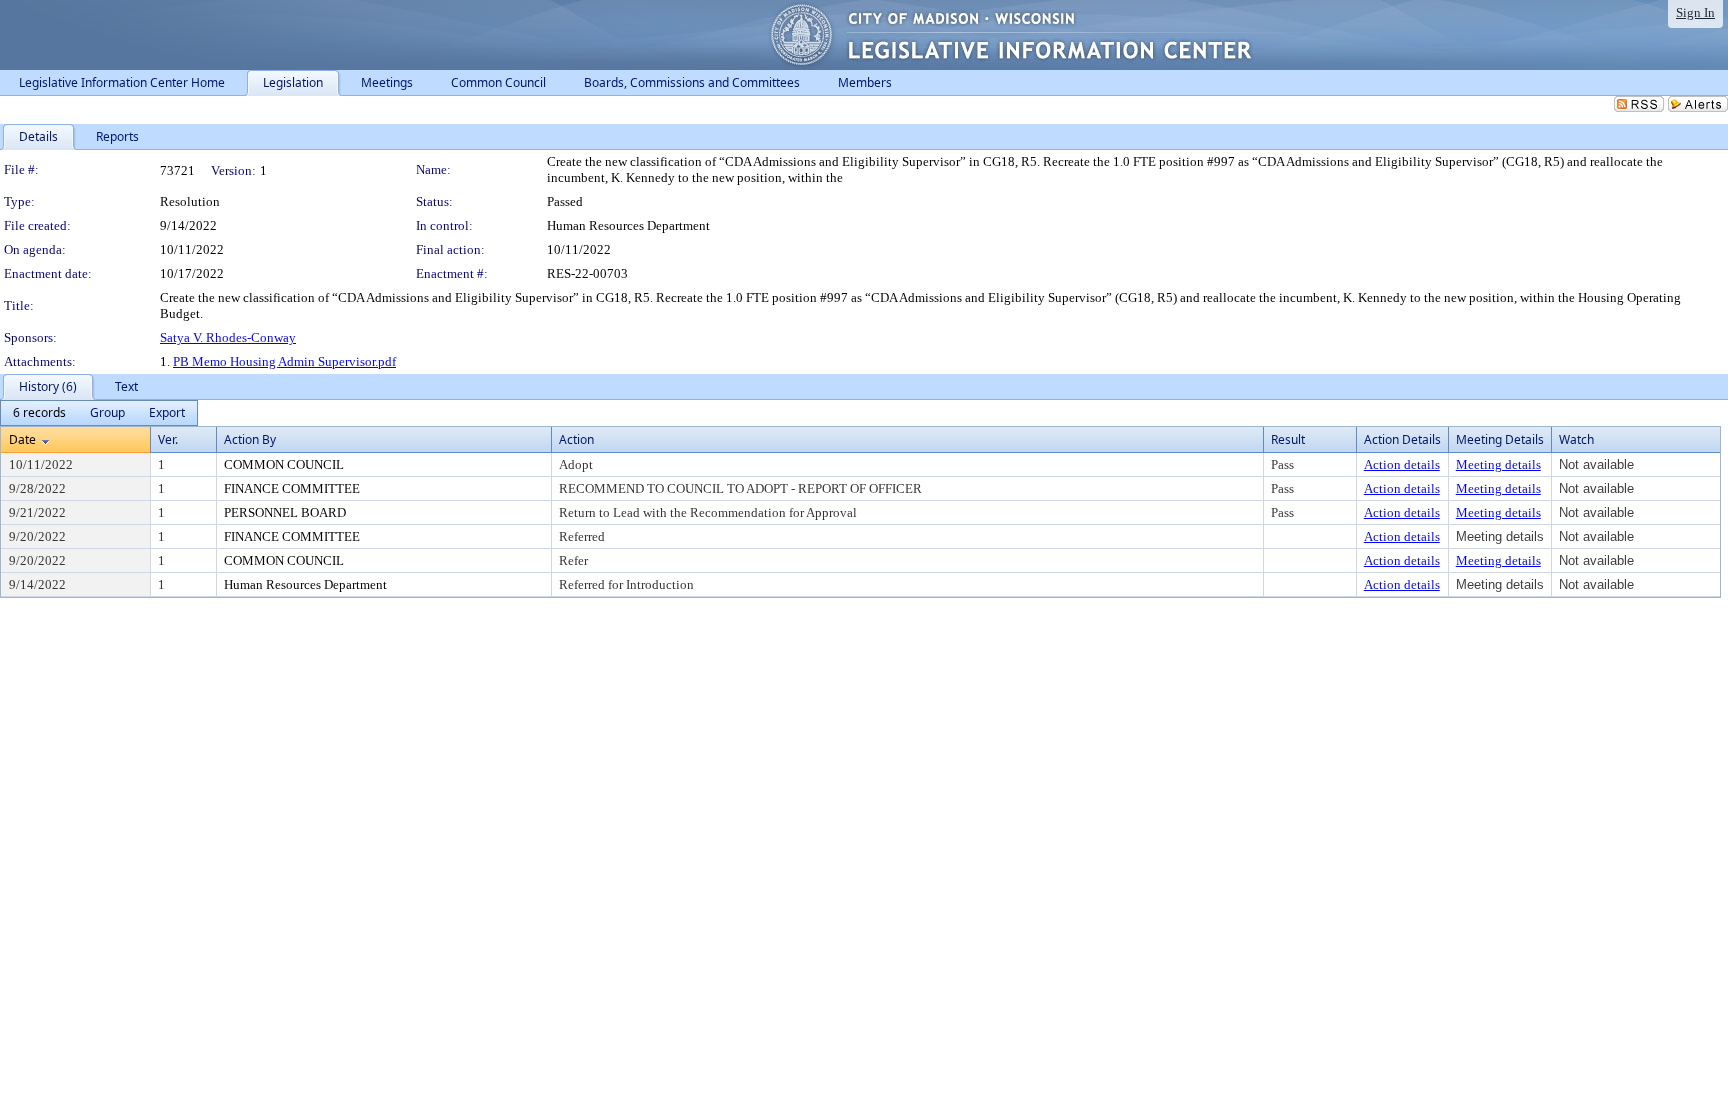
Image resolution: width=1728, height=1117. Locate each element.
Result (1288, 439)
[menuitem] (39, 413)
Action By (250, 439)
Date (22, 439)
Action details (1402, 464)
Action (576, 439)
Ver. (168, 439)
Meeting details (1498, 464)
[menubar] (99, 413)
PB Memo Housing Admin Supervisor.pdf (284, 361)
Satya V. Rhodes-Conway (228, 337)
